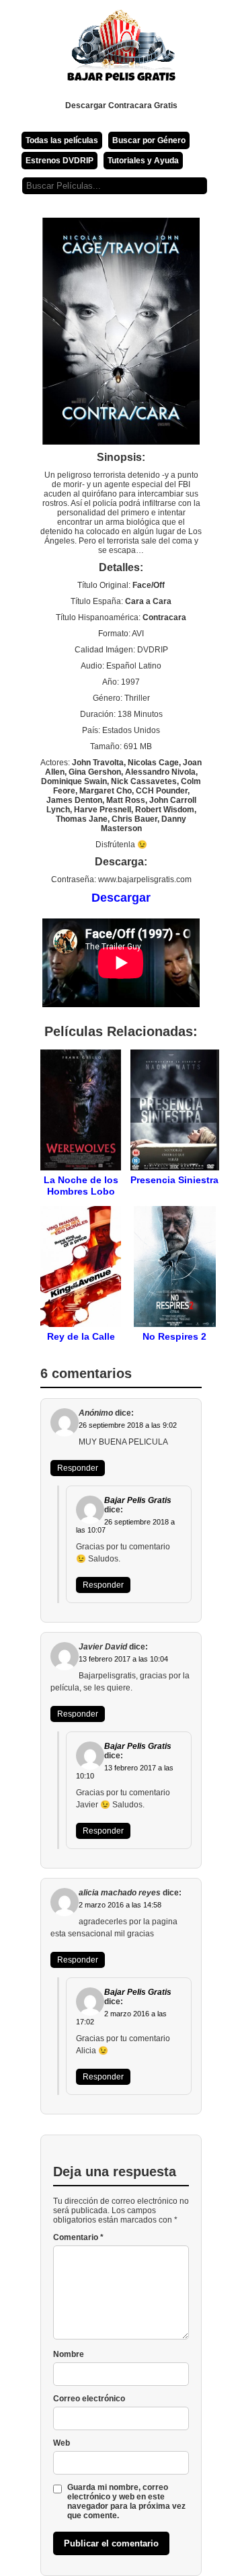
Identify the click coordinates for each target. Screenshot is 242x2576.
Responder (78, 1468)
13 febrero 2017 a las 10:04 (123, 1659)
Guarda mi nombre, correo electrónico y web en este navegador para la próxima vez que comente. (126, 2501)
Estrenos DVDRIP (59, 161)
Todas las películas (62, 140)
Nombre (69, 2354)
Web (62, 2443)
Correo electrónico (89, 2399)
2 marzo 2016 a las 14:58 (120, 1905)
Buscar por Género (149, 140)
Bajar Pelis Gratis (138, 1500)
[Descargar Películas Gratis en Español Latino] (121, 50)
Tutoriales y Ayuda (143, 161)
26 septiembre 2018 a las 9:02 (128, 1425)
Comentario (78, 2237)
